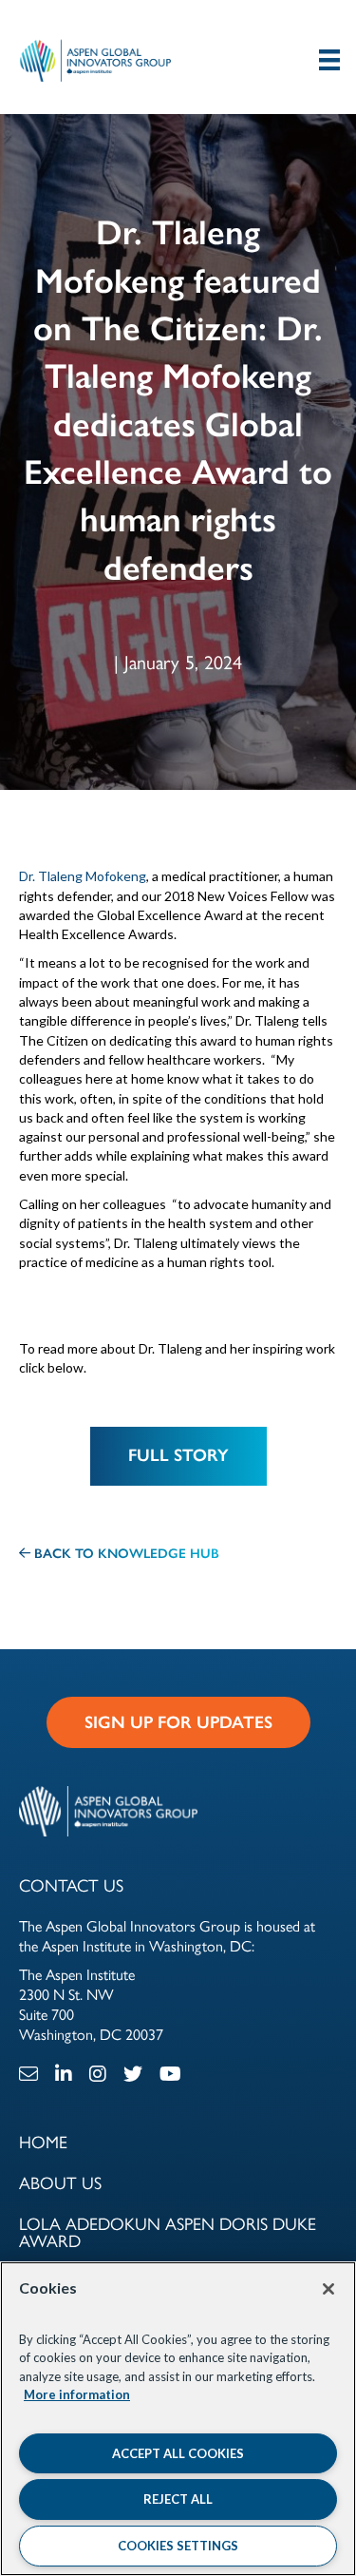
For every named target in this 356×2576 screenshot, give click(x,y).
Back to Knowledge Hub (125, 1554)
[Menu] (329, 59)
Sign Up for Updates (178, 1722)
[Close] (328, 2289)
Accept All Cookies (178, 2453)
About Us (60, 2183)
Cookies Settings (178, 2546)
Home (43, 2143)
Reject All (178, 2499)
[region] (178, 2419)
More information (77, 2394)
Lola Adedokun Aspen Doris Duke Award (168, 2233)
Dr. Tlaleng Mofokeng (83, 876)
